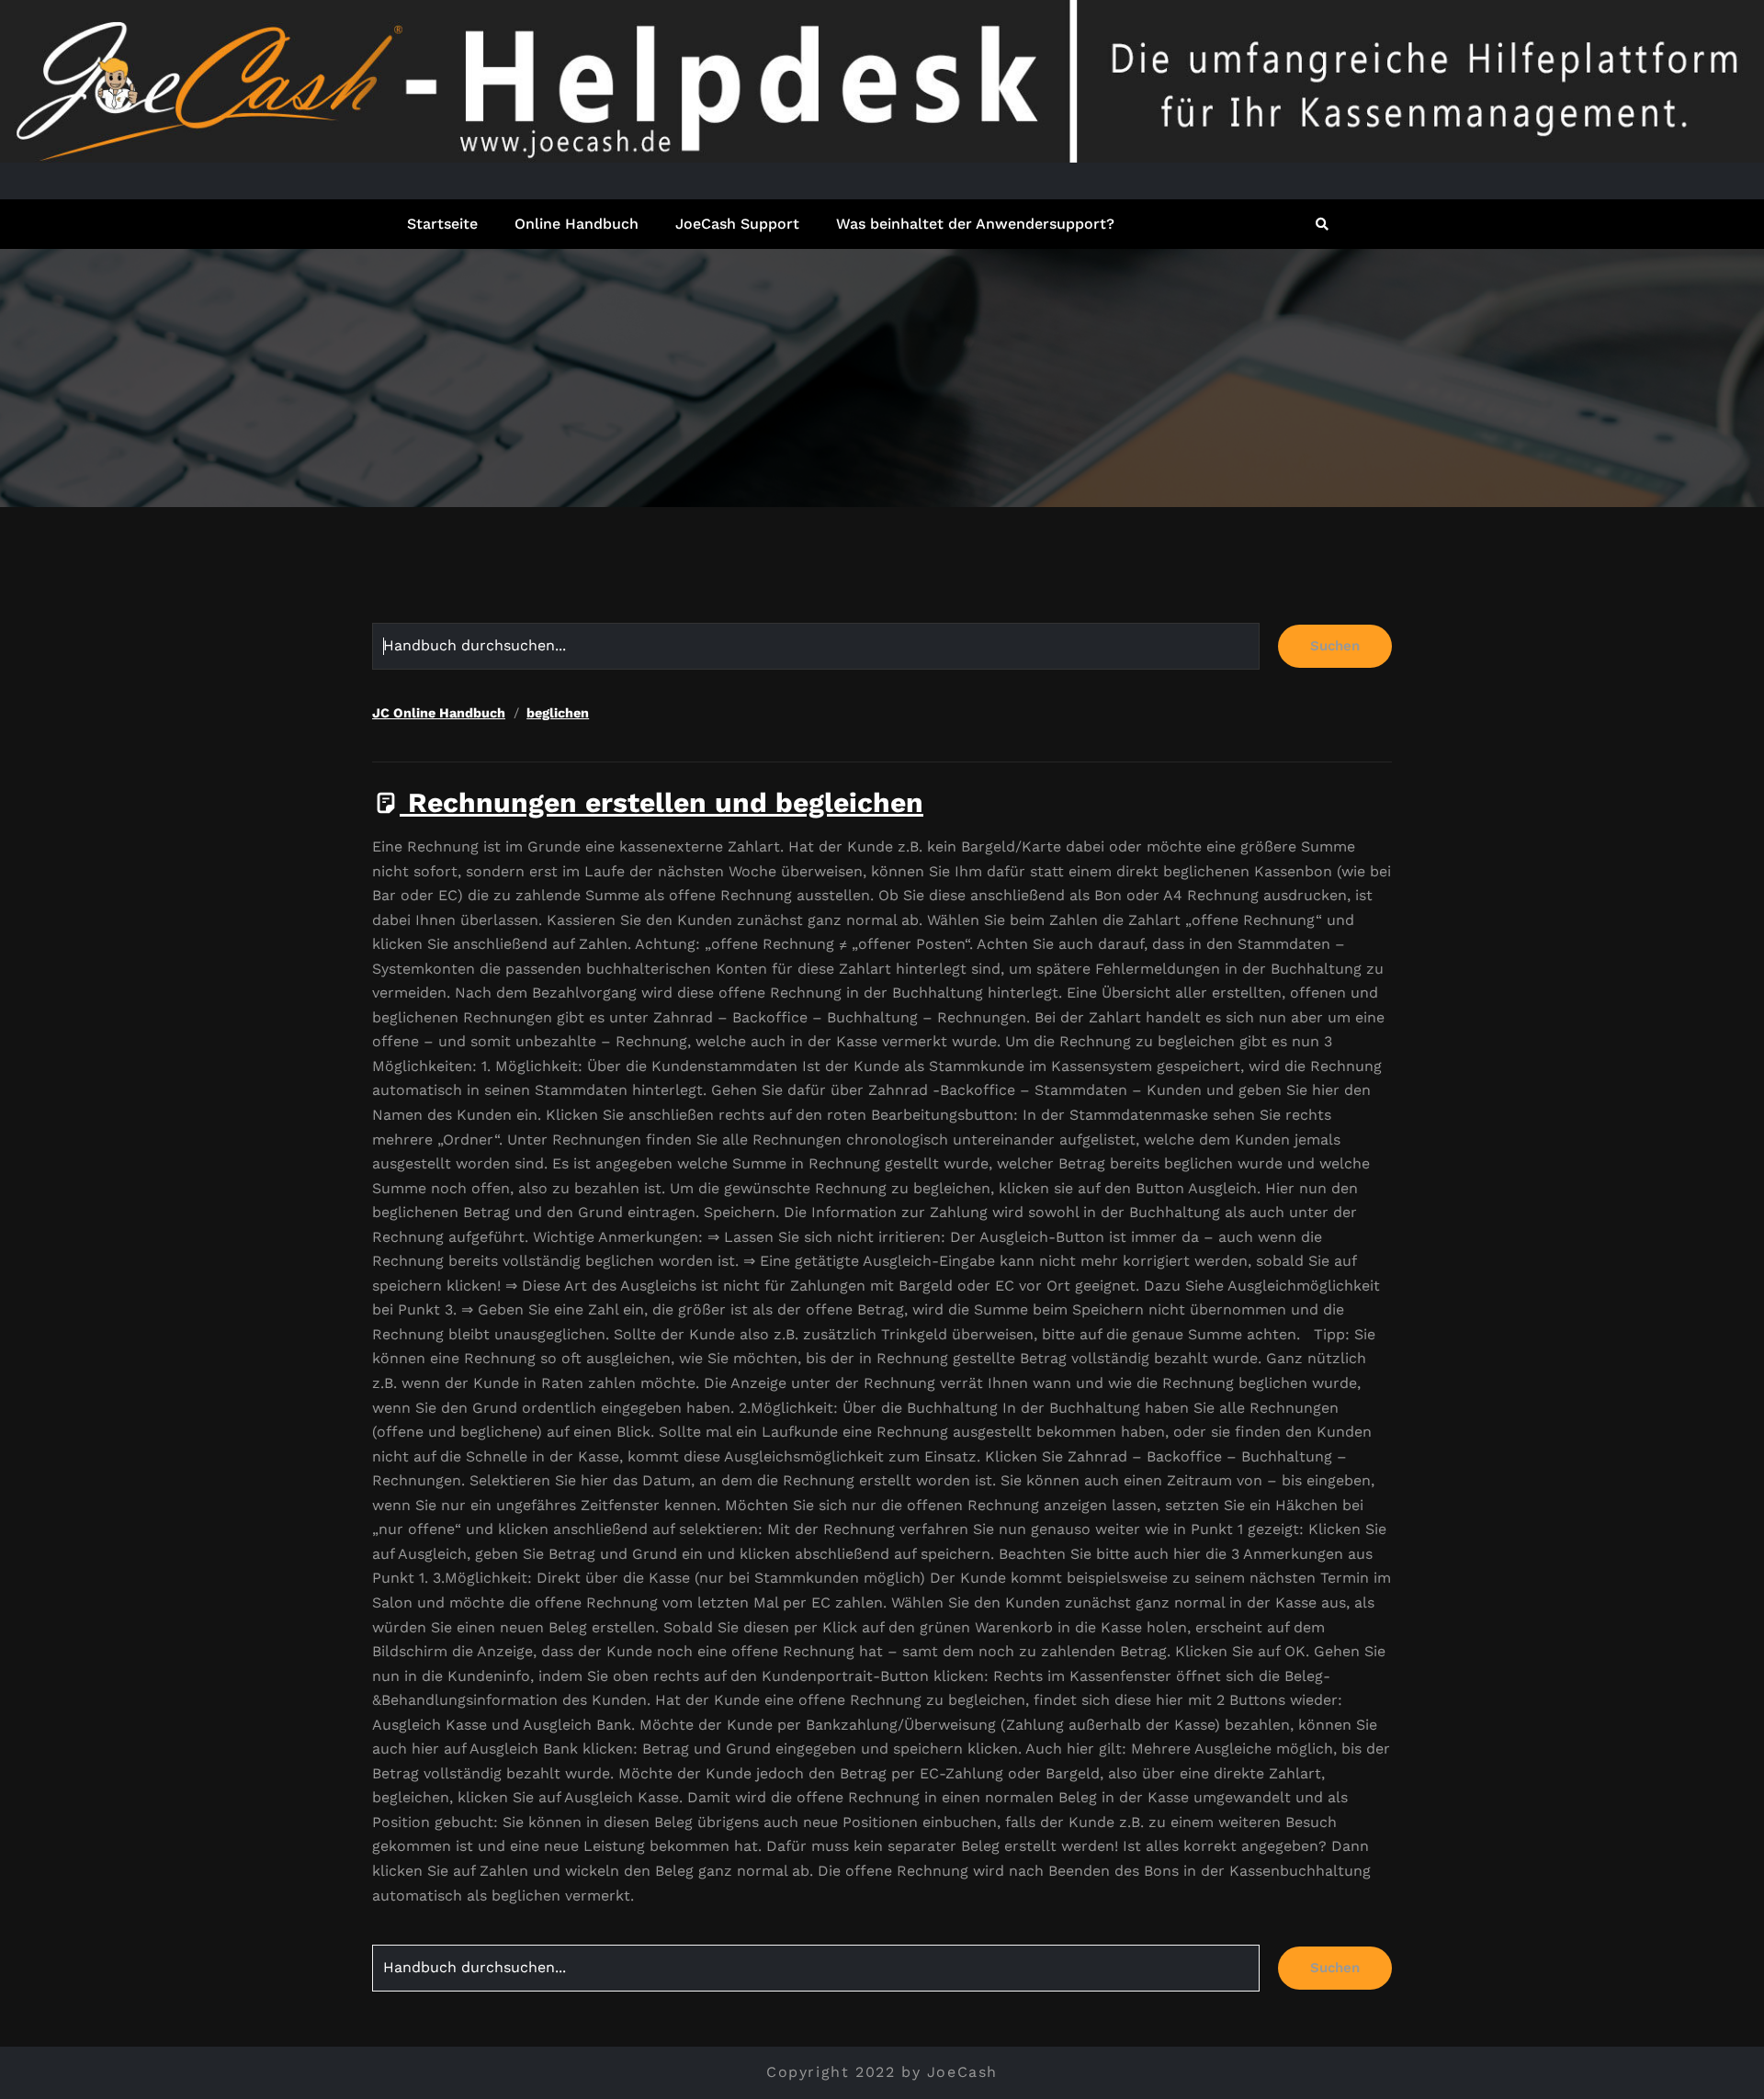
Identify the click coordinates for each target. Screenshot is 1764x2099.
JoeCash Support (737, 224)
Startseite (442, 224)
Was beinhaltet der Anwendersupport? (975, 224)
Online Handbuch (577, 224)
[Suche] (1323, 224)
